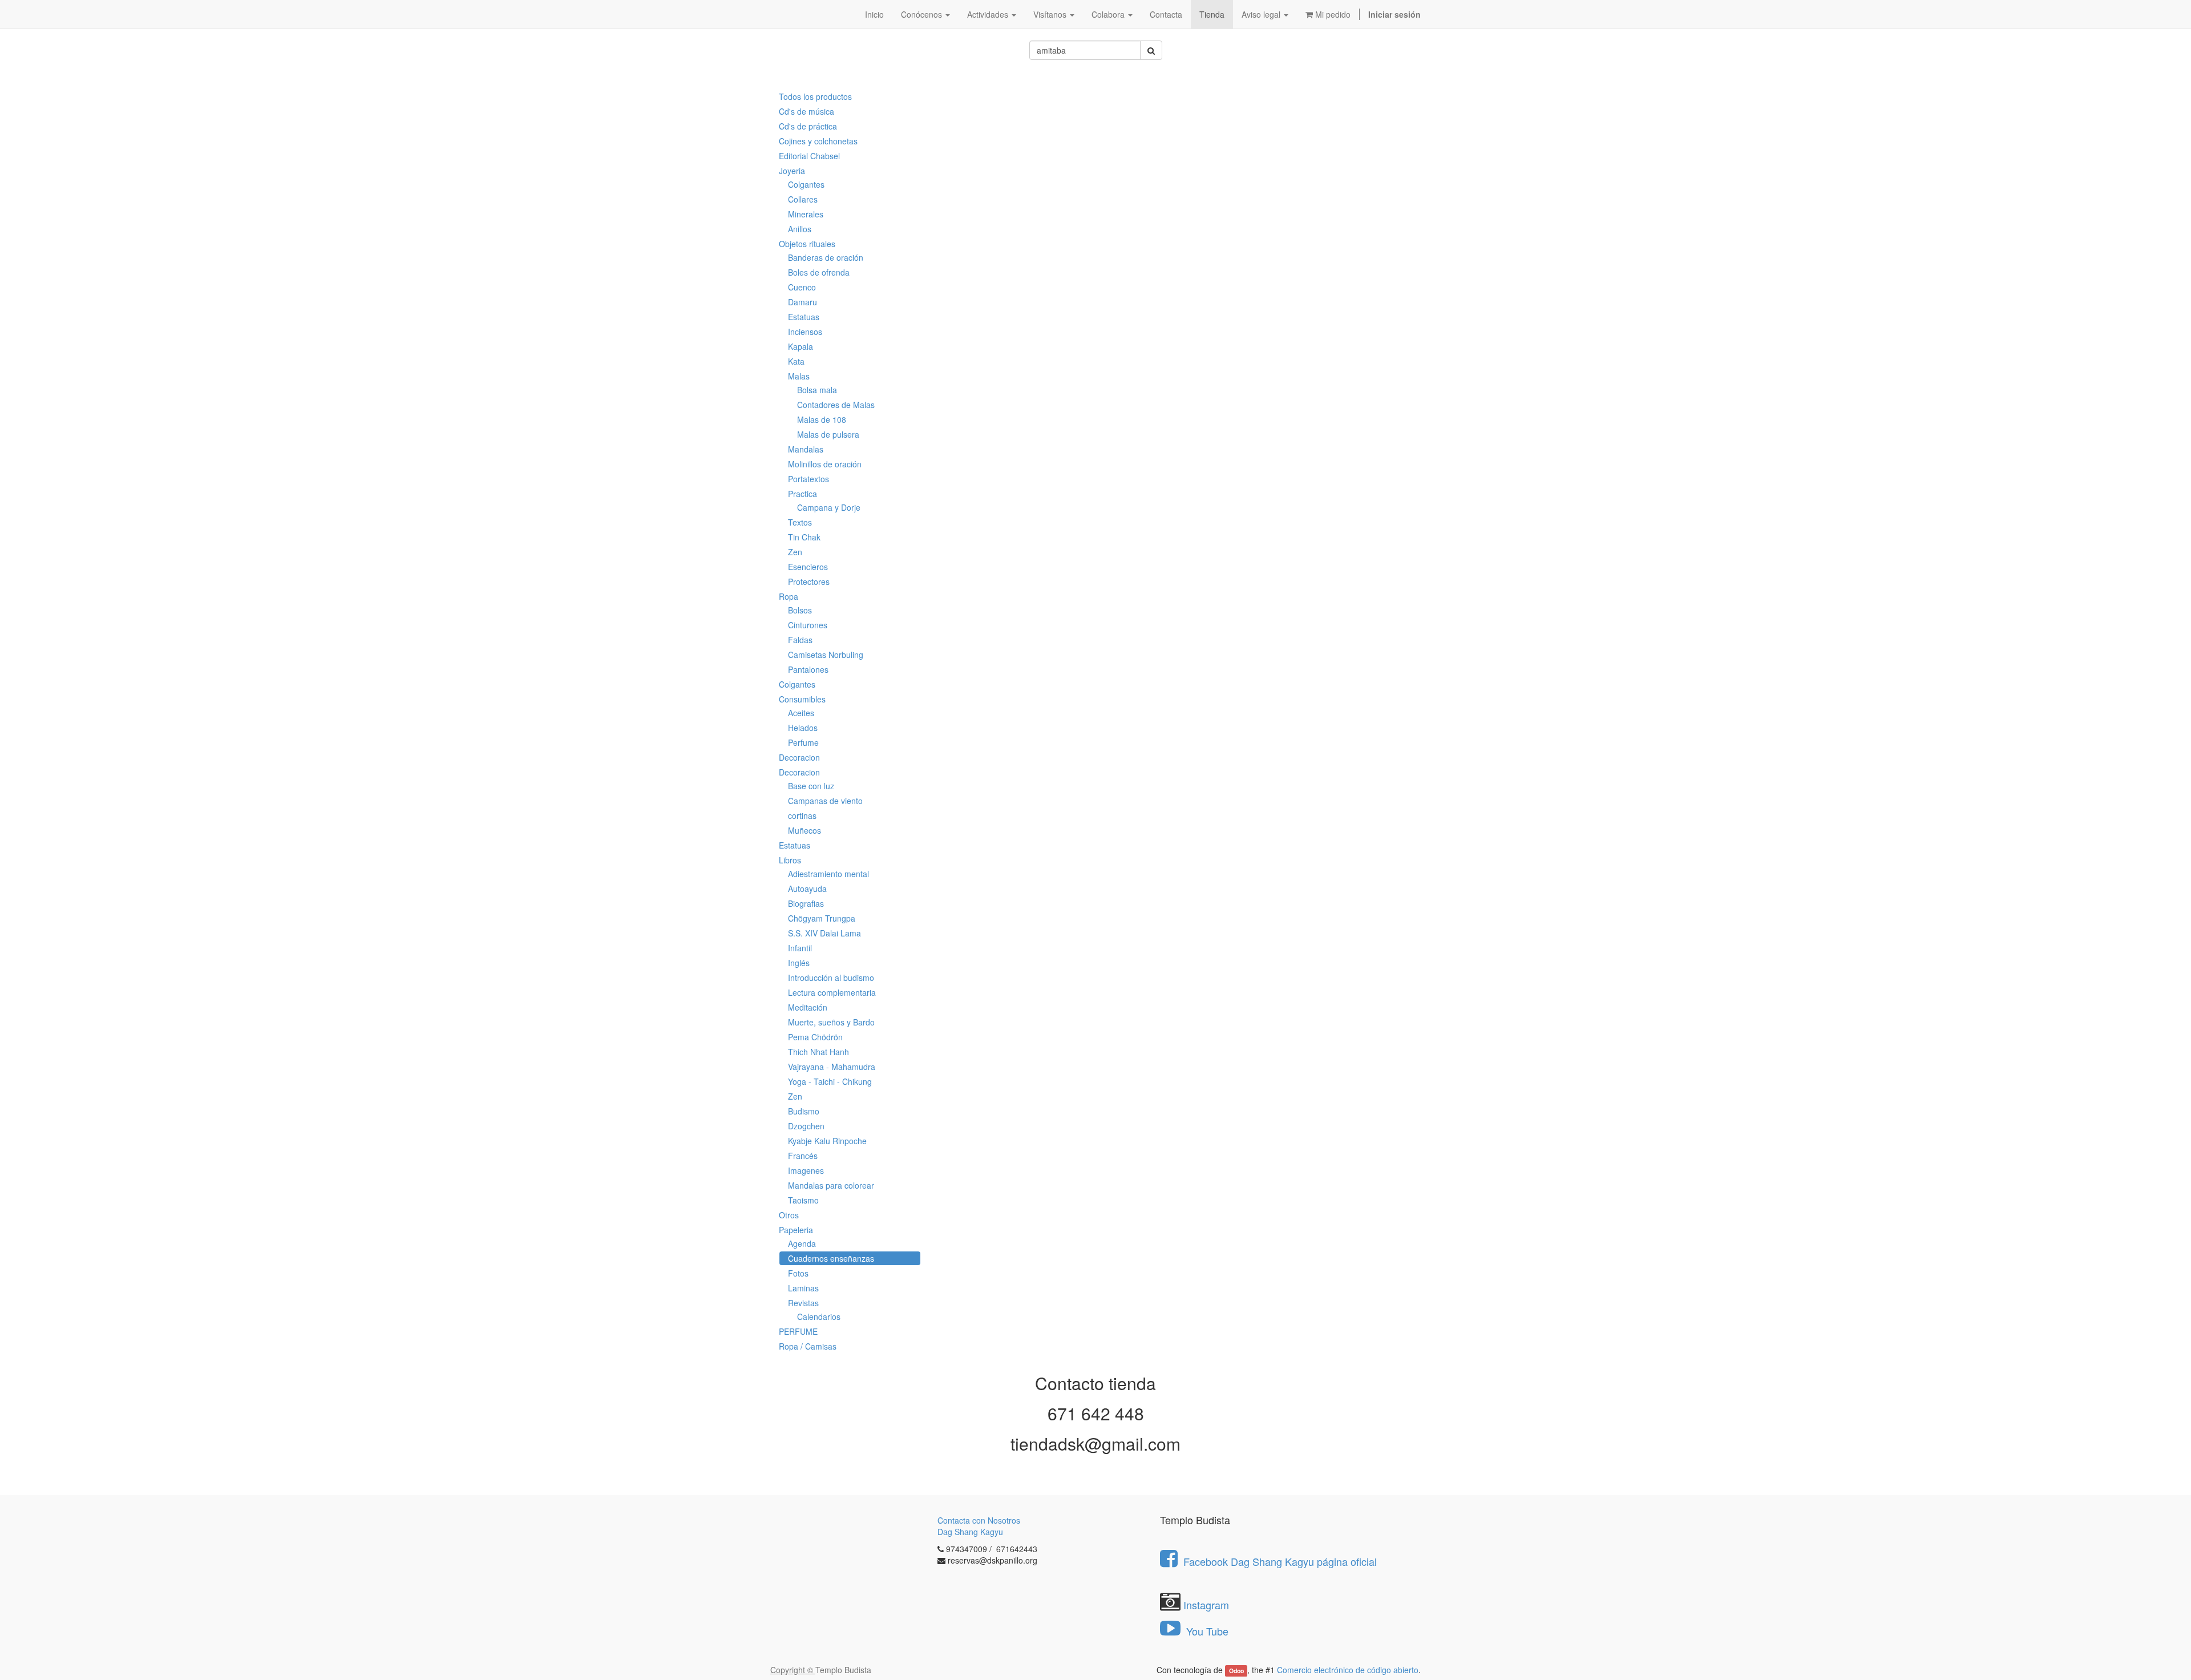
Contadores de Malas (836, 405)
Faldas (800, 640)
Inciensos (805, 332)
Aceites (801, 713)
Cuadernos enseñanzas (831, 1258)
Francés (803, 1156)
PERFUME (798, 1331)
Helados (803, 728)
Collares (803, 199)
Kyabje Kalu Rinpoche (827, 1141)
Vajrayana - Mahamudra (832, 1067)
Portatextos (809, 479)
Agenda (802, 1243)
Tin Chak (804, 537)
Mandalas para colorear (831, 1185)
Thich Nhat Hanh (818, 1052)
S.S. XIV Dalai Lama (824, 933)
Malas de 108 (822, 419)
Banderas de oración (826, 257)
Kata (796, 361)
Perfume (803, 742)
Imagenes (806, 1170)
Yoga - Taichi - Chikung (830, 1081)
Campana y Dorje (829, 507)
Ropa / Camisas (808, 1346)
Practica (803, 494)
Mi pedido (1332, 14)
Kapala (801, 346)
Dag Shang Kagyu (970, 1532)
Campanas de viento (825, 801)
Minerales (806, 214)
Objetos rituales (807, 244)
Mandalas (806, 449)
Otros (789, 1215)
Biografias (806, 903)
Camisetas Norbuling (826, 655)
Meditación (808, 1007)
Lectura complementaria (832, 992)
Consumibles (802, 699)
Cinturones (808, 625)
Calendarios (819, 1316)
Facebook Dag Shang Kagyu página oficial (1280, 1561)
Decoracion (799, 757)
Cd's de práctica (808, 126)
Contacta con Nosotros (979, 1520)
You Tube (1206, 1631)
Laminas (803, 1288)
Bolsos (800, 610)
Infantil (800, 948)
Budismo (804, 1111)
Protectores (809, 581)
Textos (800, 522)
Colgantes (806, 184)
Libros (790, 860)
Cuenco (802, 287)
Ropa (789, 596)
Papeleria (796, 1230)
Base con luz (811, 786)
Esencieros (808, 567)
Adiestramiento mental (828, 874)
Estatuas (804, 317)
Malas (799, 376)
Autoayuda (807, 889)
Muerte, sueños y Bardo (831, 1022)
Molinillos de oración (825, 464)
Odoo (1236, 1671)
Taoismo (803, 1200)
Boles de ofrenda (819, 272)
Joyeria (792, 171)
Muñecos (805, 830)
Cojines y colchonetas (818, 141)
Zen (795, 552)
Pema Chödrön (815, 1037)
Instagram (1206, 1605)
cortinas (802, 815)
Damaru (803, 302)
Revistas (803, 1303)
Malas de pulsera (828, 434)
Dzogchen (806, 1126)
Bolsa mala (817, 390)
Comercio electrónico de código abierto (1348, 1670)
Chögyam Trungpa (822, 918)
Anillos (800, 229)
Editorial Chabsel (809, 156)
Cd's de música (807, 111)
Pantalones (808, 669)
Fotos (798, 1273)
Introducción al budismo (831, 978)
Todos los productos (815, 96)
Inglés (799, 963)
